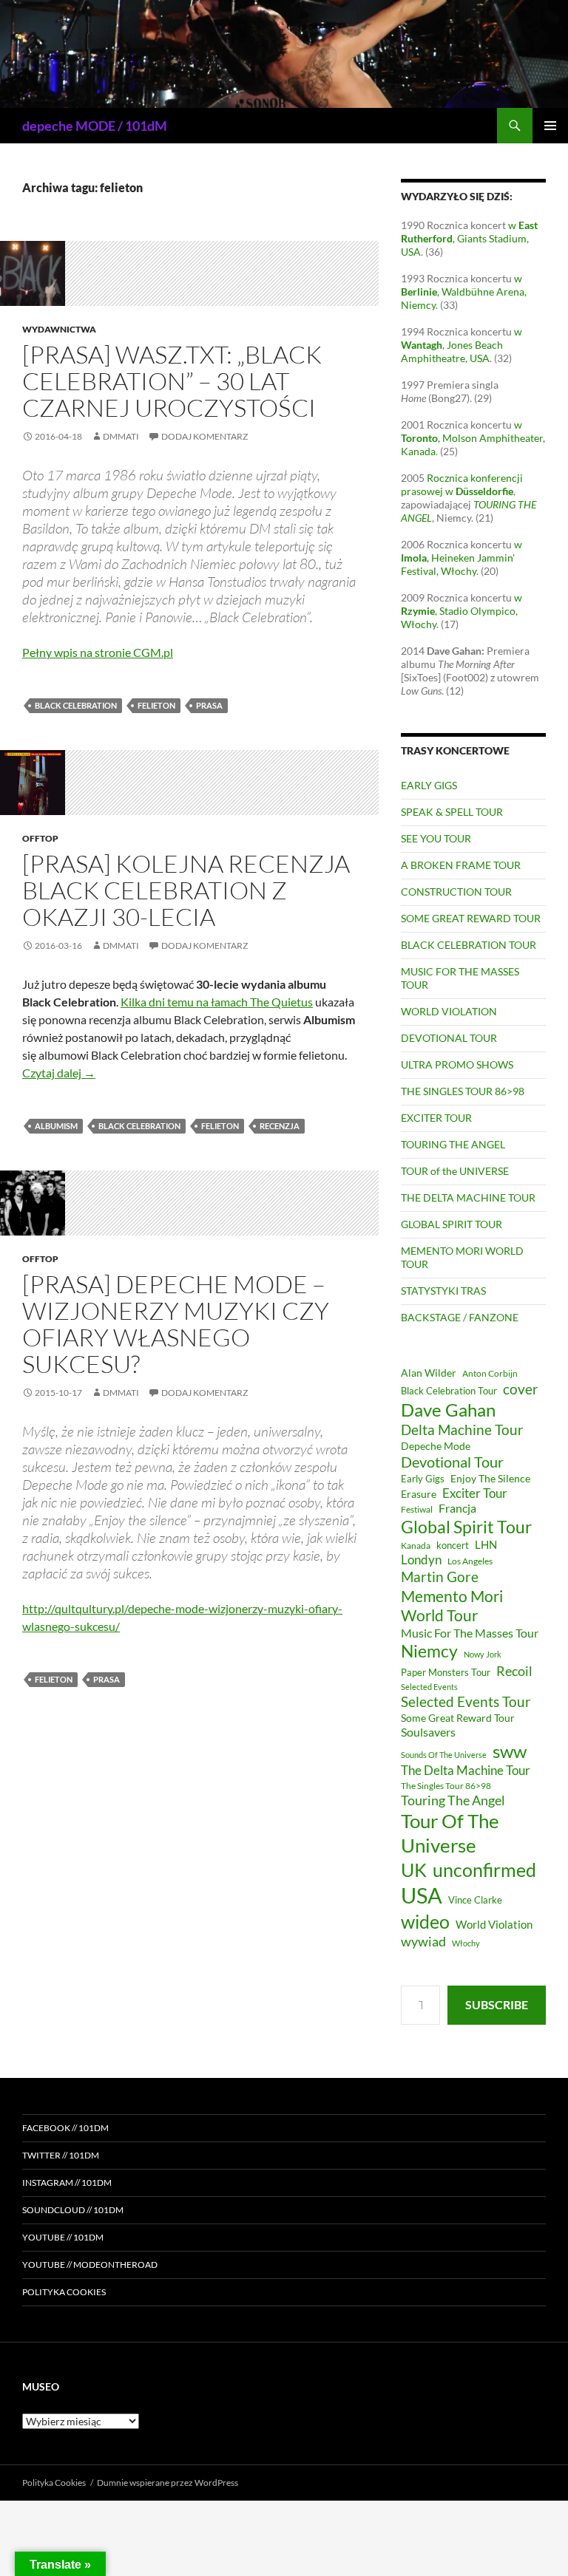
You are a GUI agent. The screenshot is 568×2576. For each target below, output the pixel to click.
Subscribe (497, 2004)
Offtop (40, 838)
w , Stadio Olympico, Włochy (461, 611)
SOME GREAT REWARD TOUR (471, 918)
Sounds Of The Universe (444, 1755)
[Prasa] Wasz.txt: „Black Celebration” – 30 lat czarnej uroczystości (172, 381)
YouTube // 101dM (63, 2237)
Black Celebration (76, 705)
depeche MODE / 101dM (95, 126)
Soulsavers (428, 1732)
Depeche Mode (436, 1446)
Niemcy (429, 1651)
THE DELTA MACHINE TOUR (468, 1197)
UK (414, 1870)
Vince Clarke (475, 1900)
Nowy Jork (483, 1654)
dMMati (121, 436)
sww (510, 1751)
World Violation (494, 1924)
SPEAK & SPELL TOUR (452, 812)
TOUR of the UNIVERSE (455, 1171)
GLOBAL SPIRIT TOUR (452, 1224)
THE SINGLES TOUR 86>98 (463, 1091)
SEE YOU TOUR (436, 838)
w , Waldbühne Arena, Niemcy (464, 292)
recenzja (280, 1126)
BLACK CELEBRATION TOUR (469, 945)
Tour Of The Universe (450, 1833)
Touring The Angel (453, 1800)
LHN (486, 1545)
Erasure (419, 1494)
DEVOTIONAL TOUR (449, 1038)
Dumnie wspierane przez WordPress (168, 2483)
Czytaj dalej (59, 1073)
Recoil (514, 1671)
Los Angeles (470, 1561)
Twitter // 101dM (61, 2155)
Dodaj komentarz (204, 436)
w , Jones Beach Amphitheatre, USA (461, 345)
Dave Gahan (448, 1410)
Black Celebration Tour (449, 1391)
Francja (457, 1508)
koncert (453, 1545)
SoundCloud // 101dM (73, 2210)
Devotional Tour (452, 1462)
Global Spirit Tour (466, 1527)
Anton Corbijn (490, 1373)
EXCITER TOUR (436, 1118)
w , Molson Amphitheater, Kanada (473, 438)
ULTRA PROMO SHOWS (457, 1064)
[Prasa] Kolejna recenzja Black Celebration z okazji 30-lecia (186, 890)
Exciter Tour (475, 1493)
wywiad (423, 1941)
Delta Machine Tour (462, 1430)
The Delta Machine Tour (466, 1770)
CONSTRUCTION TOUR (456, 892)
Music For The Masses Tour (470, 1633)
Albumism (56, 1126)
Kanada (416, 1546)
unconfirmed (484, 1870)
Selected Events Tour (466, 1701)
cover (521, 1389)
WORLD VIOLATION (449, 1011)
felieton (156, 705)
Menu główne (550, 126)
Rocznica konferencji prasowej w (462, 484)
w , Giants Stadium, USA (469, 238)
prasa (209, 705)
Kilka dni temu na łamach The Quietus (217, 1002)
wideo (425, 1921)
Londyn (421, 1560)
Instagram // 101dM (67, 2183)
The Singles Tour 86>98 (446, 1786)
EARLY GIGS (429, 785)
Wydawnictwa (59, 329)
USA (422, 1895)
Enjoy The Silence (490, 1478)
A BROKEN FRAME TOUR (461, 865)
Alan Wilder (429, 1373)
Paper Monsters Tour (446, 1672)
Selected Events (429, 1687)
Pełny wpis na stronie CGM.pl (98, 652)
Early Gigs (423, 1479)
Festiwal (417, 1509)
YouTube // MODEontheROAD (90, 2265)
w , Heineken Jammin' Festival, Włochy (461, 558)
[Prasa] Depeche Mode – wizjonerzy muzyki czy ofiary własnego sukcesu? (176, 1324)
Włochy (466, 1943)
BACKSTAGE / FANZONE (460, 1317)
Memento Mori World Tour (452, 1606)
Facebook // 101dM (65, 2128)
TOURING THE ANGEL (453, 1144)
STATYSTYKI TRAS (443, 1291)
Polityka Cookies (64, 2292)
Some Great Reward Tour (458, 1718)
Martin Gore (440, 1577)
